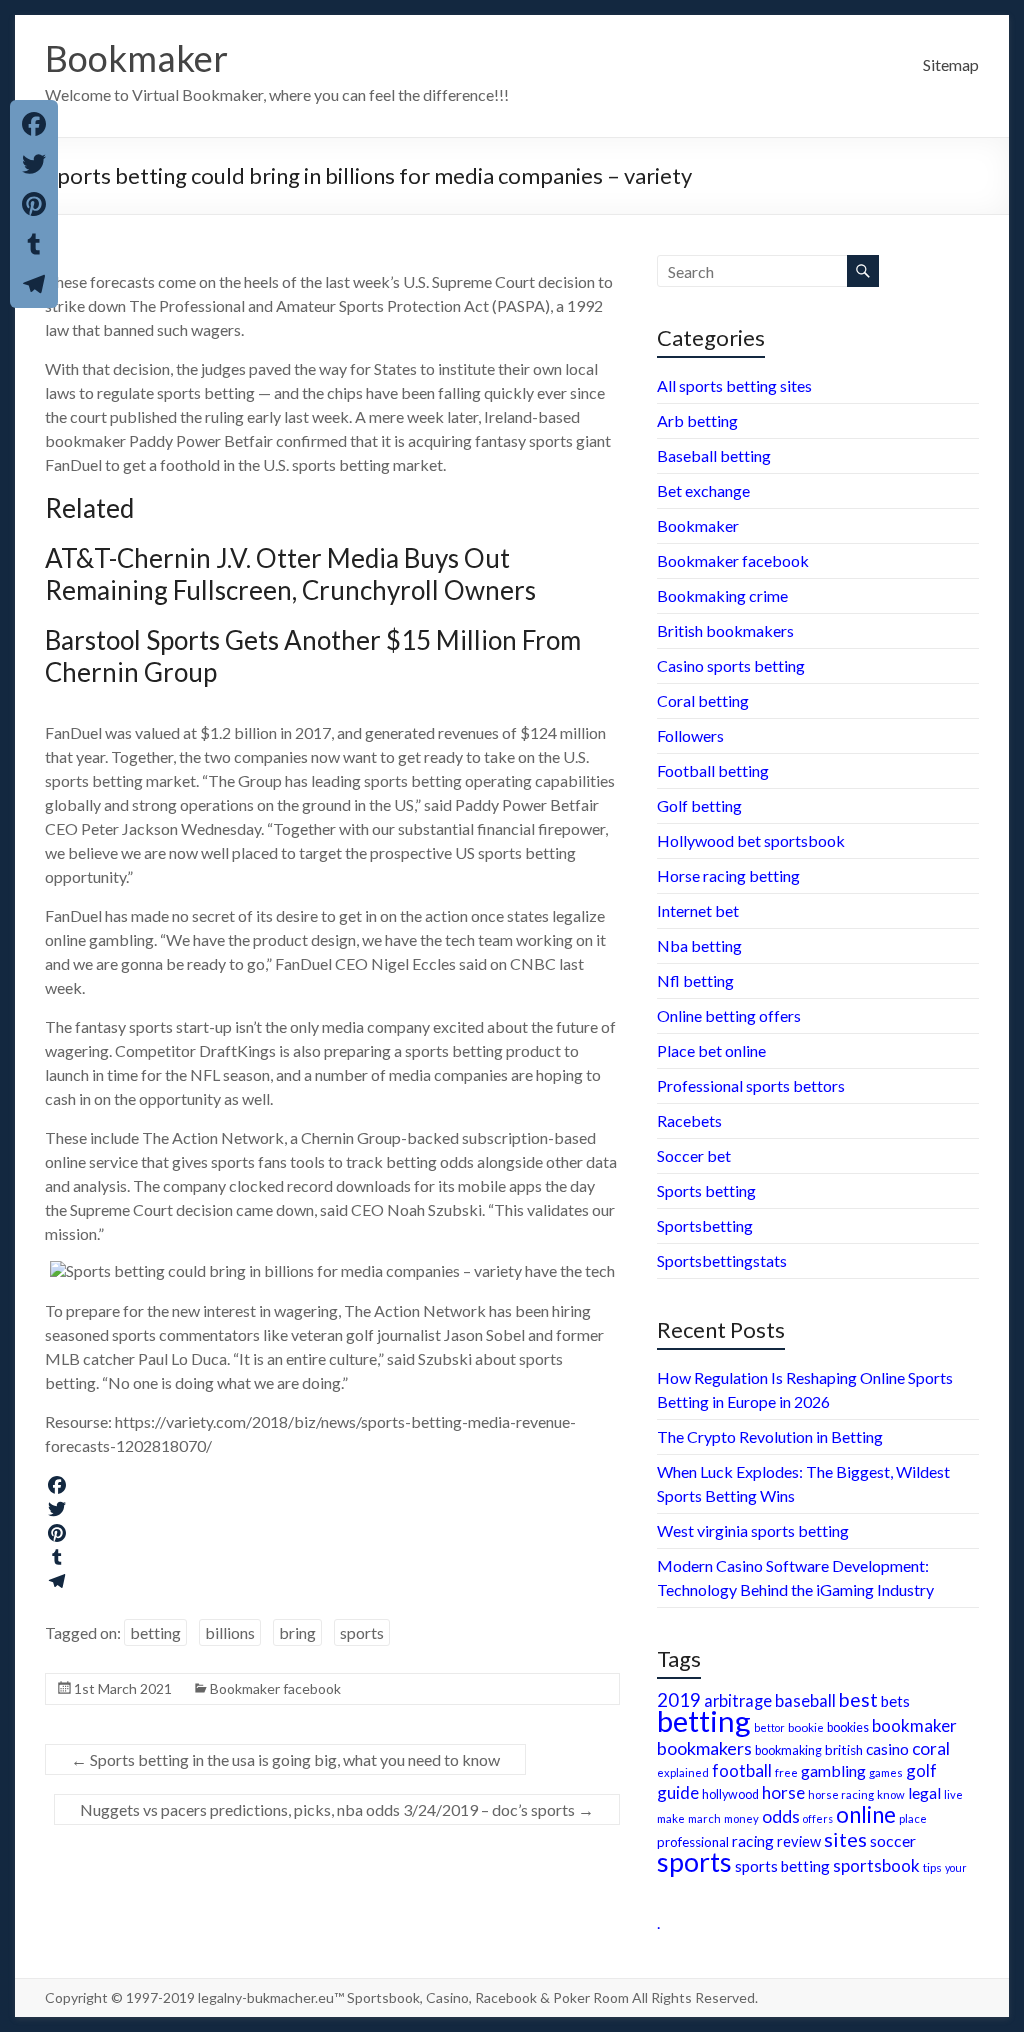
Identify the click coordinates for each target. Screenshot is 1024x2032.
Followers (690, 735)
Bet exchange (703, 490)
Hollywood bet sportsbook (751, 840)
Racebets (689, 1120)
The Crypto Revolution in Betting (770, 1436)
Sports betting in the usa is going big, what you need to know (285, 1759)
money (741, 1818)
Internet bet (698, 910)
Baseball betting (714, 455)
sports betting (782, 1866)
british (844, 1750)
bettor (769, 1727)
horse (783, 1792)
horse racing (841, 1794)
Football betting (713, 770)
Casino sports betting (731, 665)
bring (297, 1632)
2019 (679, 1700)
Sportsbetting (705, 1225)
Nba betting (699, 945)
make (671, 1818)
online (866, 1814)
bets (895, 1701)
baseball (805, 1700)
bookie (806, 1727)
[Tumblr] (332, 1557)
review (799, 1841)
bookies (848, 1727)
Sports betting (706, 1190)
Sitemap (951, 64)
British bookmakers (725, 630)
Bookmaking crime (722, 595)
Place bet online (711, 1050)
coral (931, 1748)
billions (230, 1632)
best (858, 1699)
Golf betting (699, 805)
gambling (833, 1770)
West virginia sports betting (753, 1530)
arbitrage (738, 1700)
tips (932, 1867)
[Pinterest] (332, 1533)
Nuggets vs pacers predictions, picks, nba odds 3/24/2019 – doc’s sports (337, 1809)
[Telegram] (332, 1581)
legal (924, 1792)
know (891, 1794)
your (956, 1867)
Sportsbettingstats (722, 1260)
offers (818, 1818)
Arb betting (697, 420)
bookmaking (788, 1750)
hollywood (730, 1794)
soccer (893, 1840)
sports (362, 1632)
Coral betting (703, 700)
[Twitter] (332, 1509)
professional (693, 1842)
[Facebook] (332, 1485)
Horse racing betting (728, 875)
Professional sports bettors (751, 1085)
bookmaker (914, 1725)
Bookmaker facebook (275, 1688)
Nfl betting (695, 980)
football (742, 1770)
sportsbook (876, 1865)
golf (921, 1770)
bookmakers (704, 1748)
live (953, 1794)
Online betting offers (729, 1015)
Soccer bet (694, 1155)
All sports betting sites (734, 385)
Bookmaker (136, 58)
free (786, 1772)
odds (781, 1816)
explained (683, 1772)
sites (845, 1839)
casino (887, 1749)
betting (155, 1632)
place (913, 1818)
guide (678, 1792)
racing (753, 1841)
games (886, 1772)
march (704, 1818)
